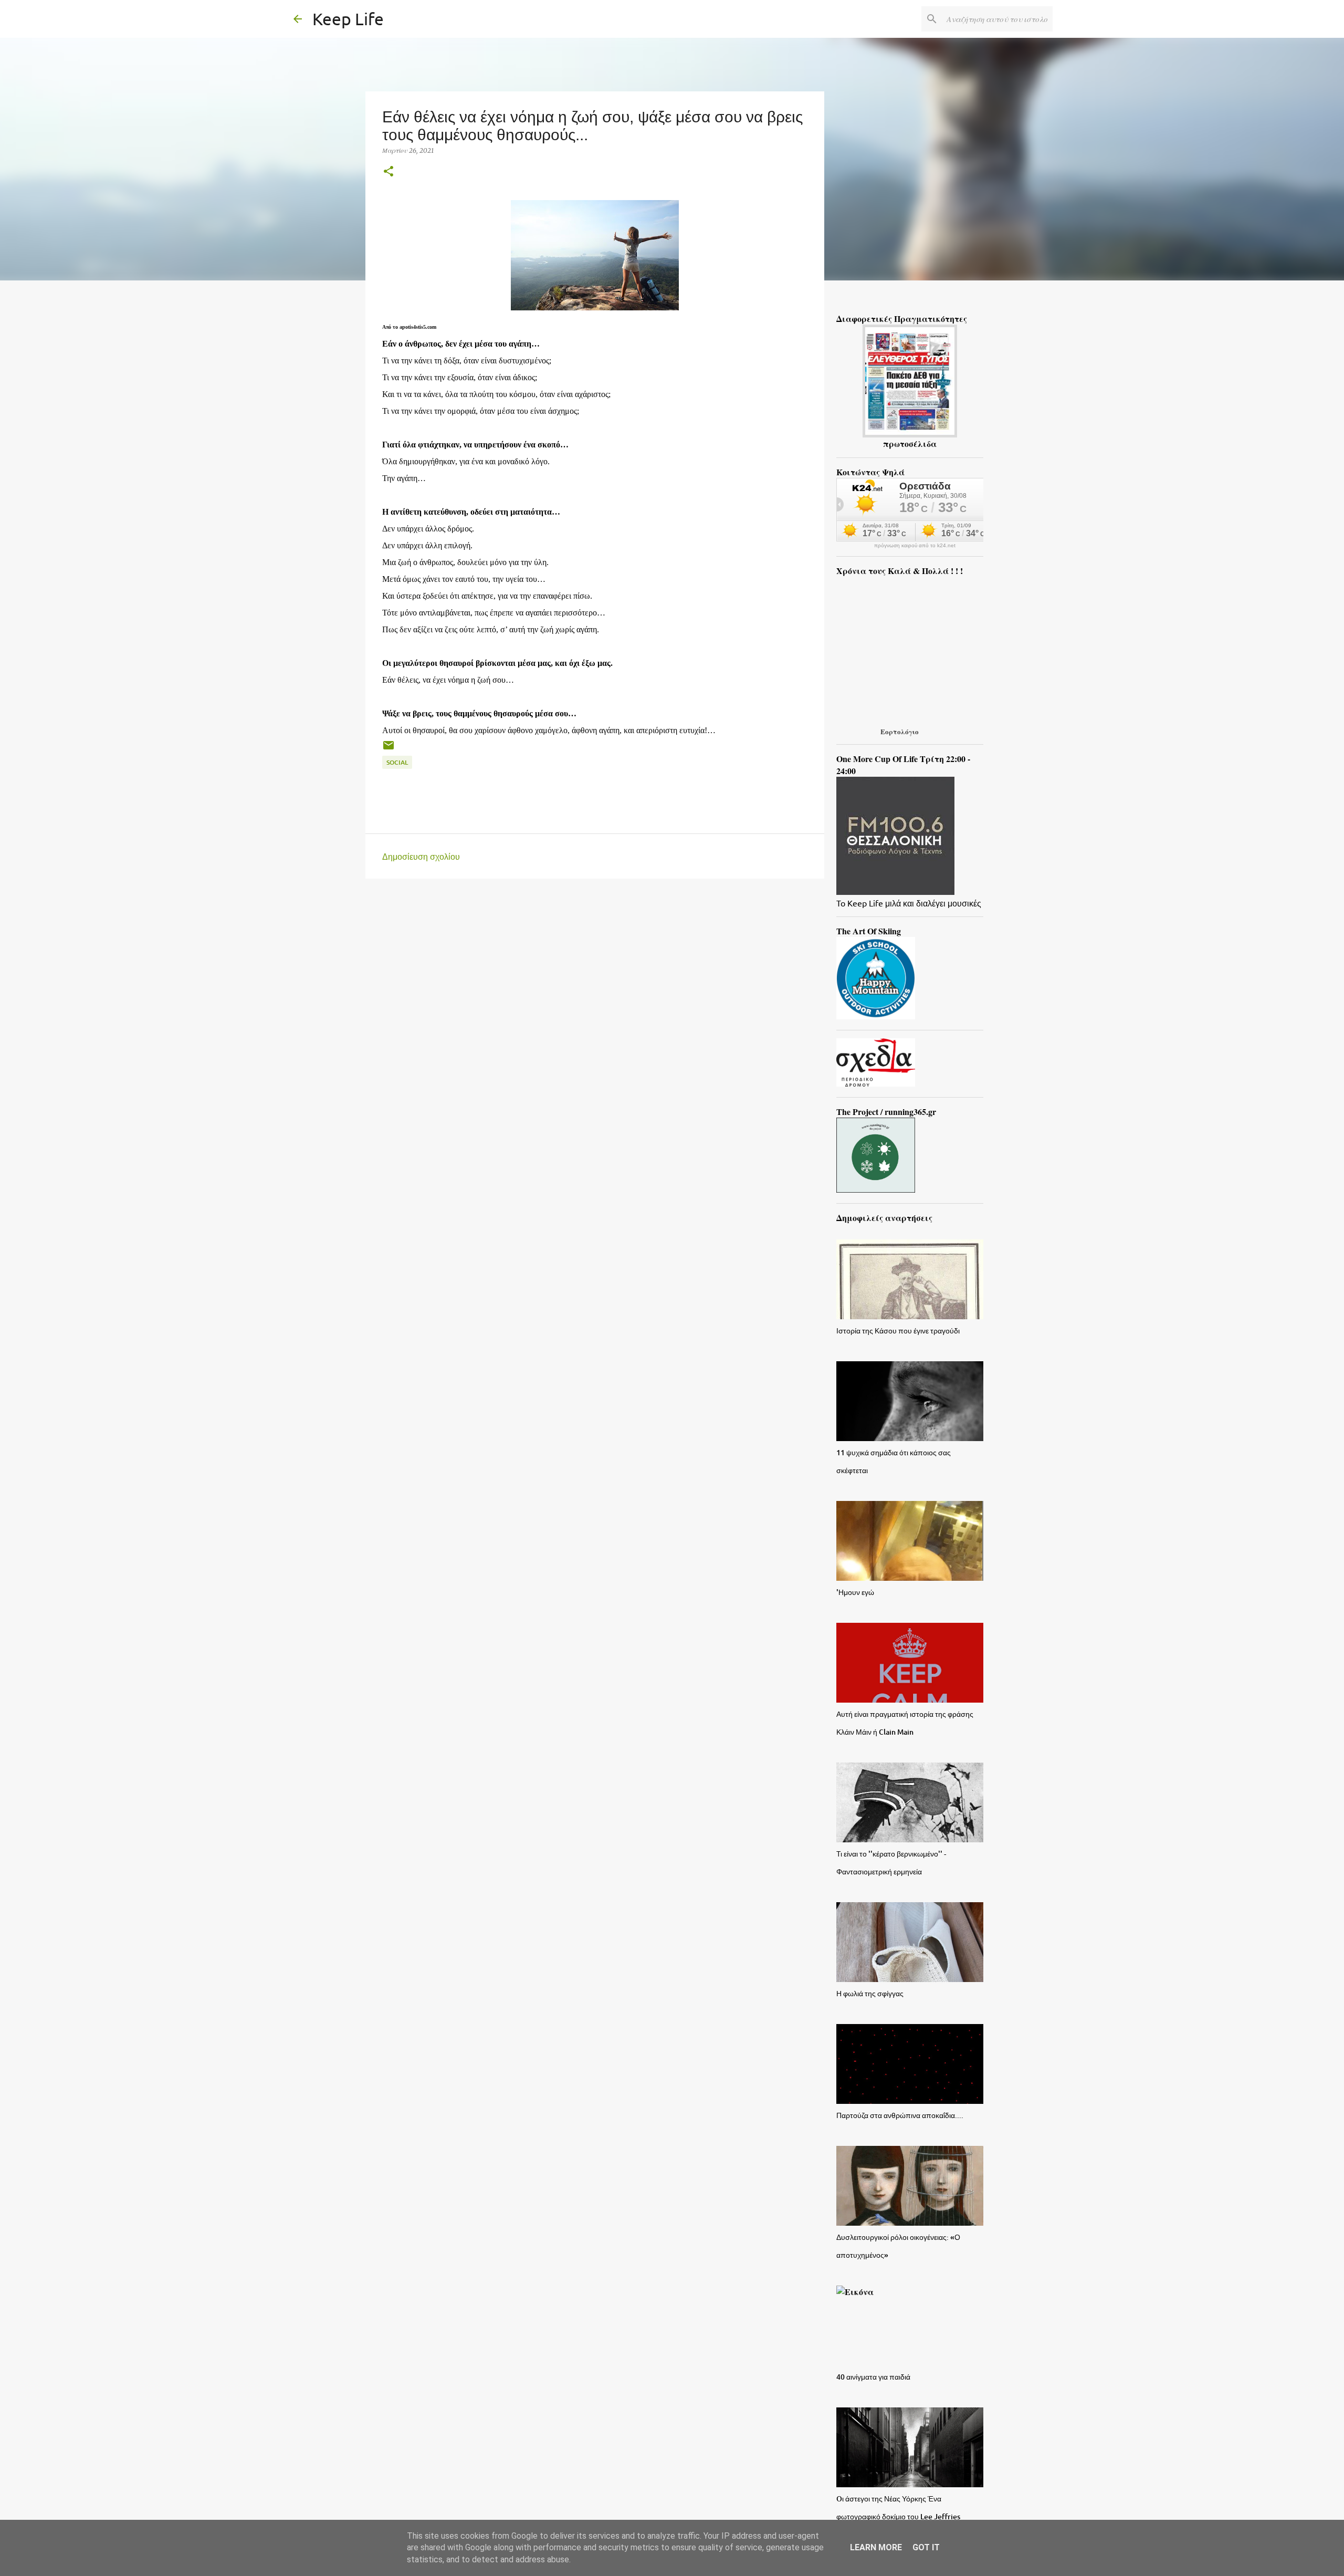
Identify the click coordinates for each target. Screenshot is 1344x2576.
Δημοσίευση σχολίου (421, 856)
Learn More (876, 2547)
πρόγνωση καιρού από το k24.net (915, 546)
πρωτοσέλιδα (910, 444)
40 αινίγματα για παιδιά (873, 2377)
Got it (926, 2547)
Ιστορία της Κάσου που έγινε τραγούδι (898, 1331)
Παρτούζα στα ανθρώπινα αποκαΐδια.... (900, 2115)
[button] (388, 172)
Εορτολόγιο (900, 731)
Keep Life (348, 19)
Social (397, 762)
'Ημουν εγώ (855, 1592)
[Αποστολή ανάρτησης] (388, 749)
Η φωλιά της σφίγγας (870, 1993)
